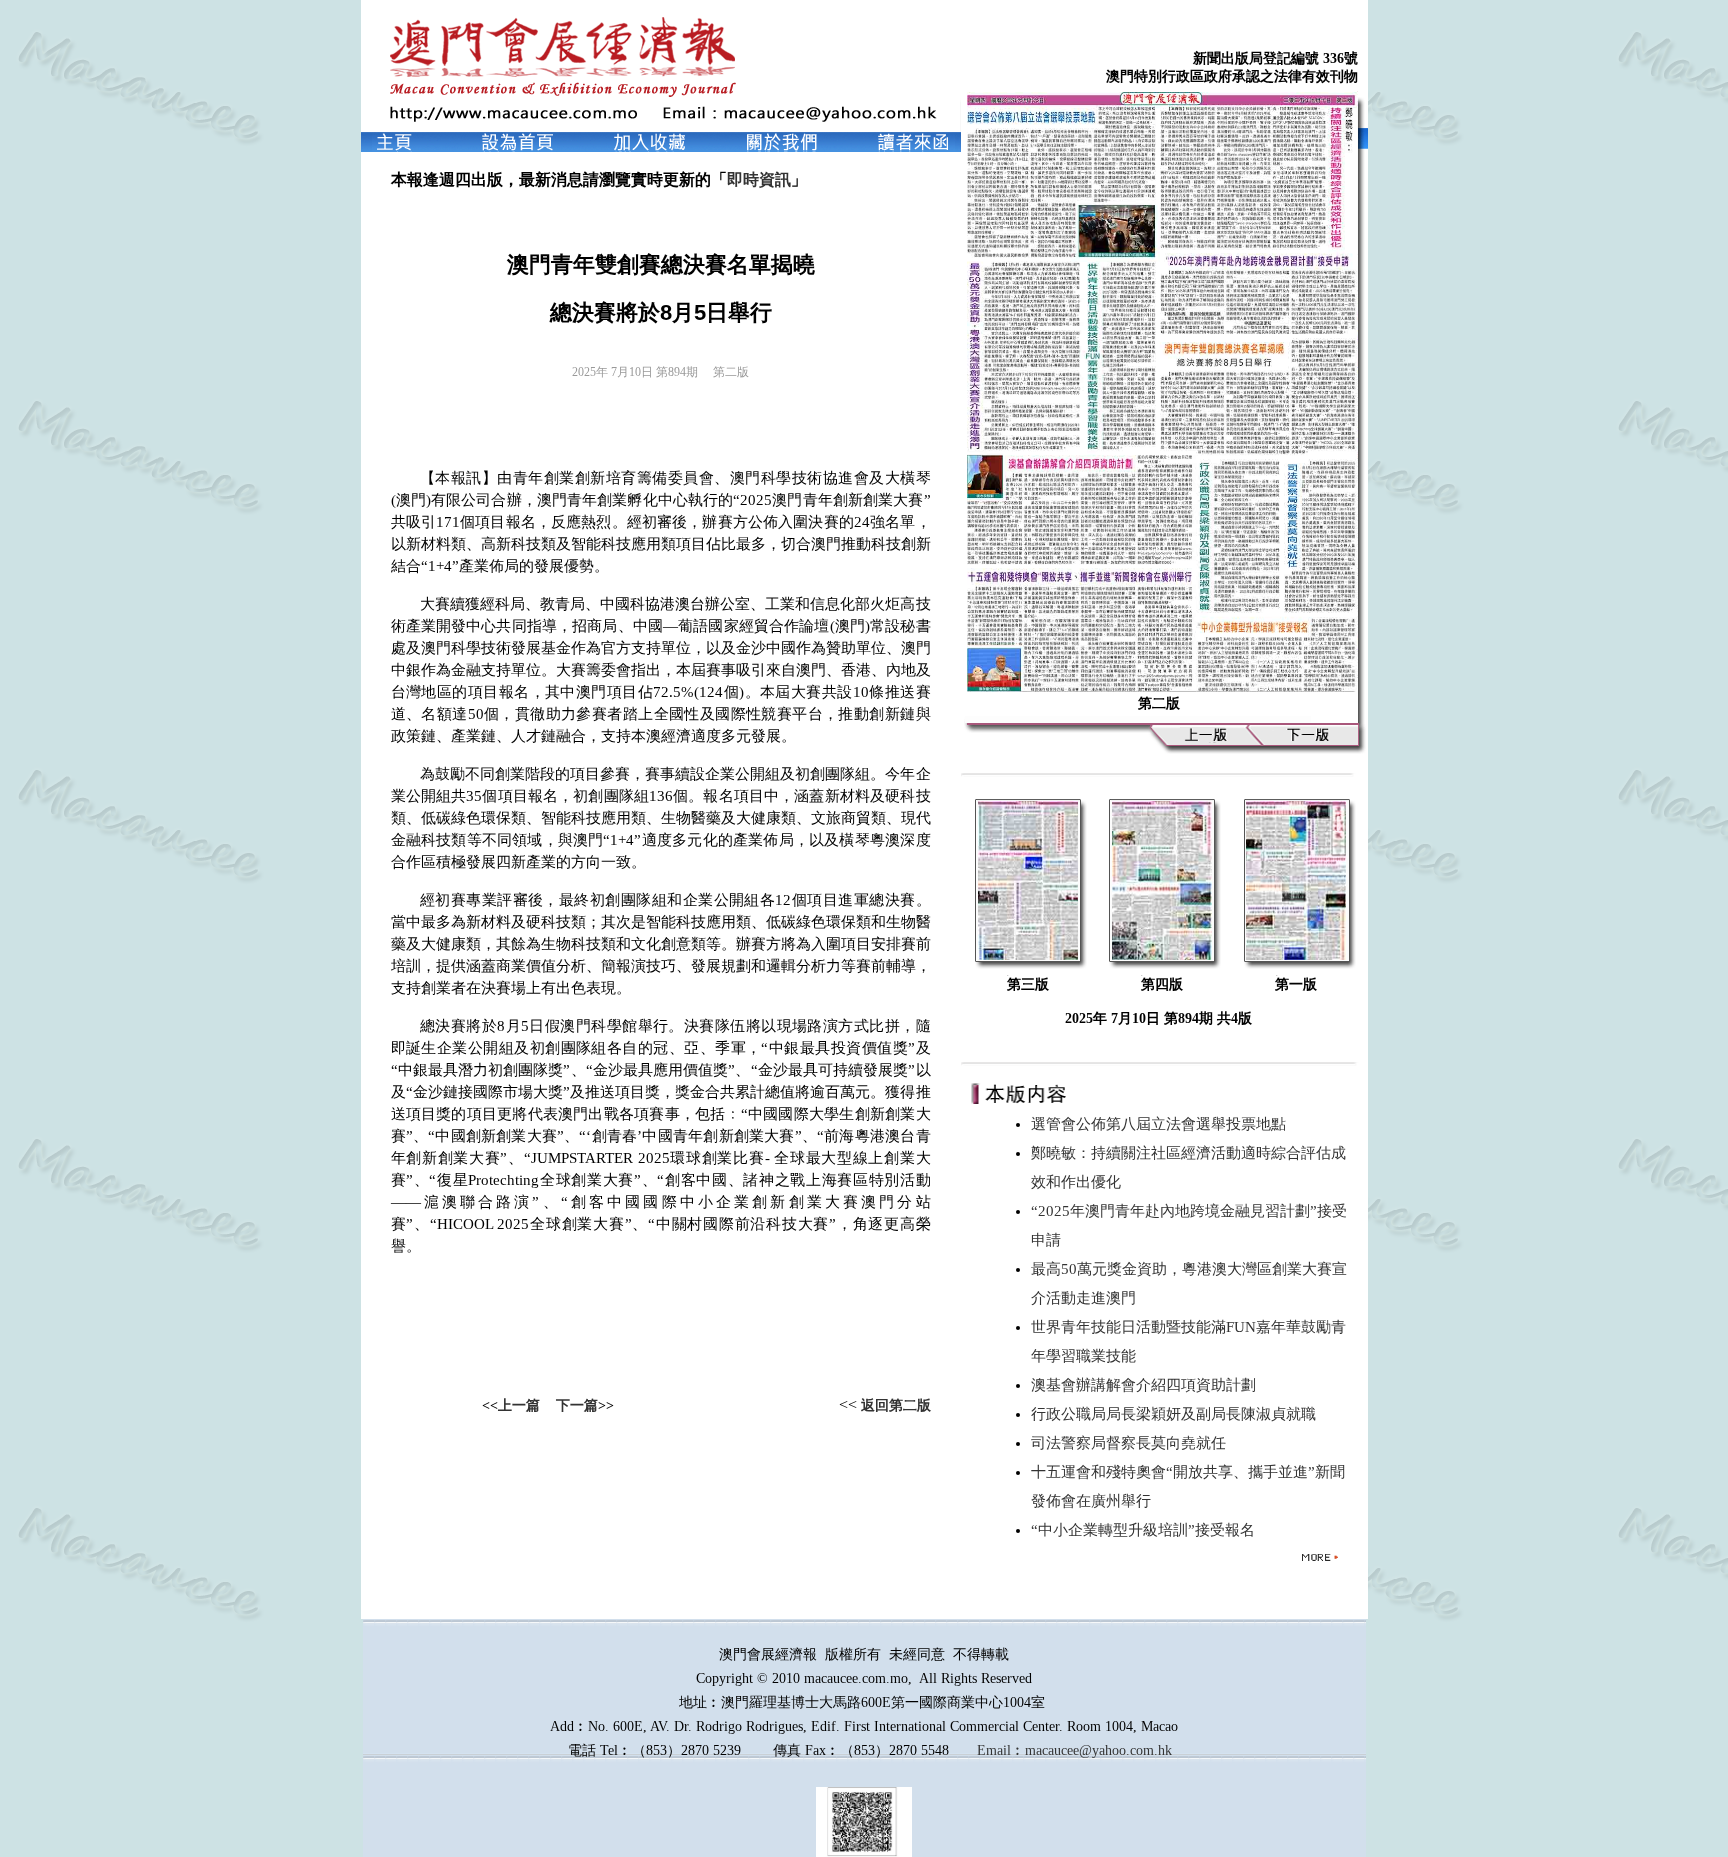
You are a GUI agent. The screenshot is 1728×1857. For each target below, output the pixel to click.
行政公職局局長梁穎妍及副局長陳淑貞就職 (1177, 1414)
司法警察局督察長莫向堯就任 (1132, 1443)
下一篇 (577, 1405)
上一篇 (519, 1405)
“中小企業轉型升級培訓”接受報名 (1147, 1530)
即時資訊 (759, 179)
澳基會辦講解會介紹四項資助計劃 (1147, 1385)
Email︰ (1001, 1750)
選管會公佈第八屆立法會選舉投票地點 (1162, 1124)
